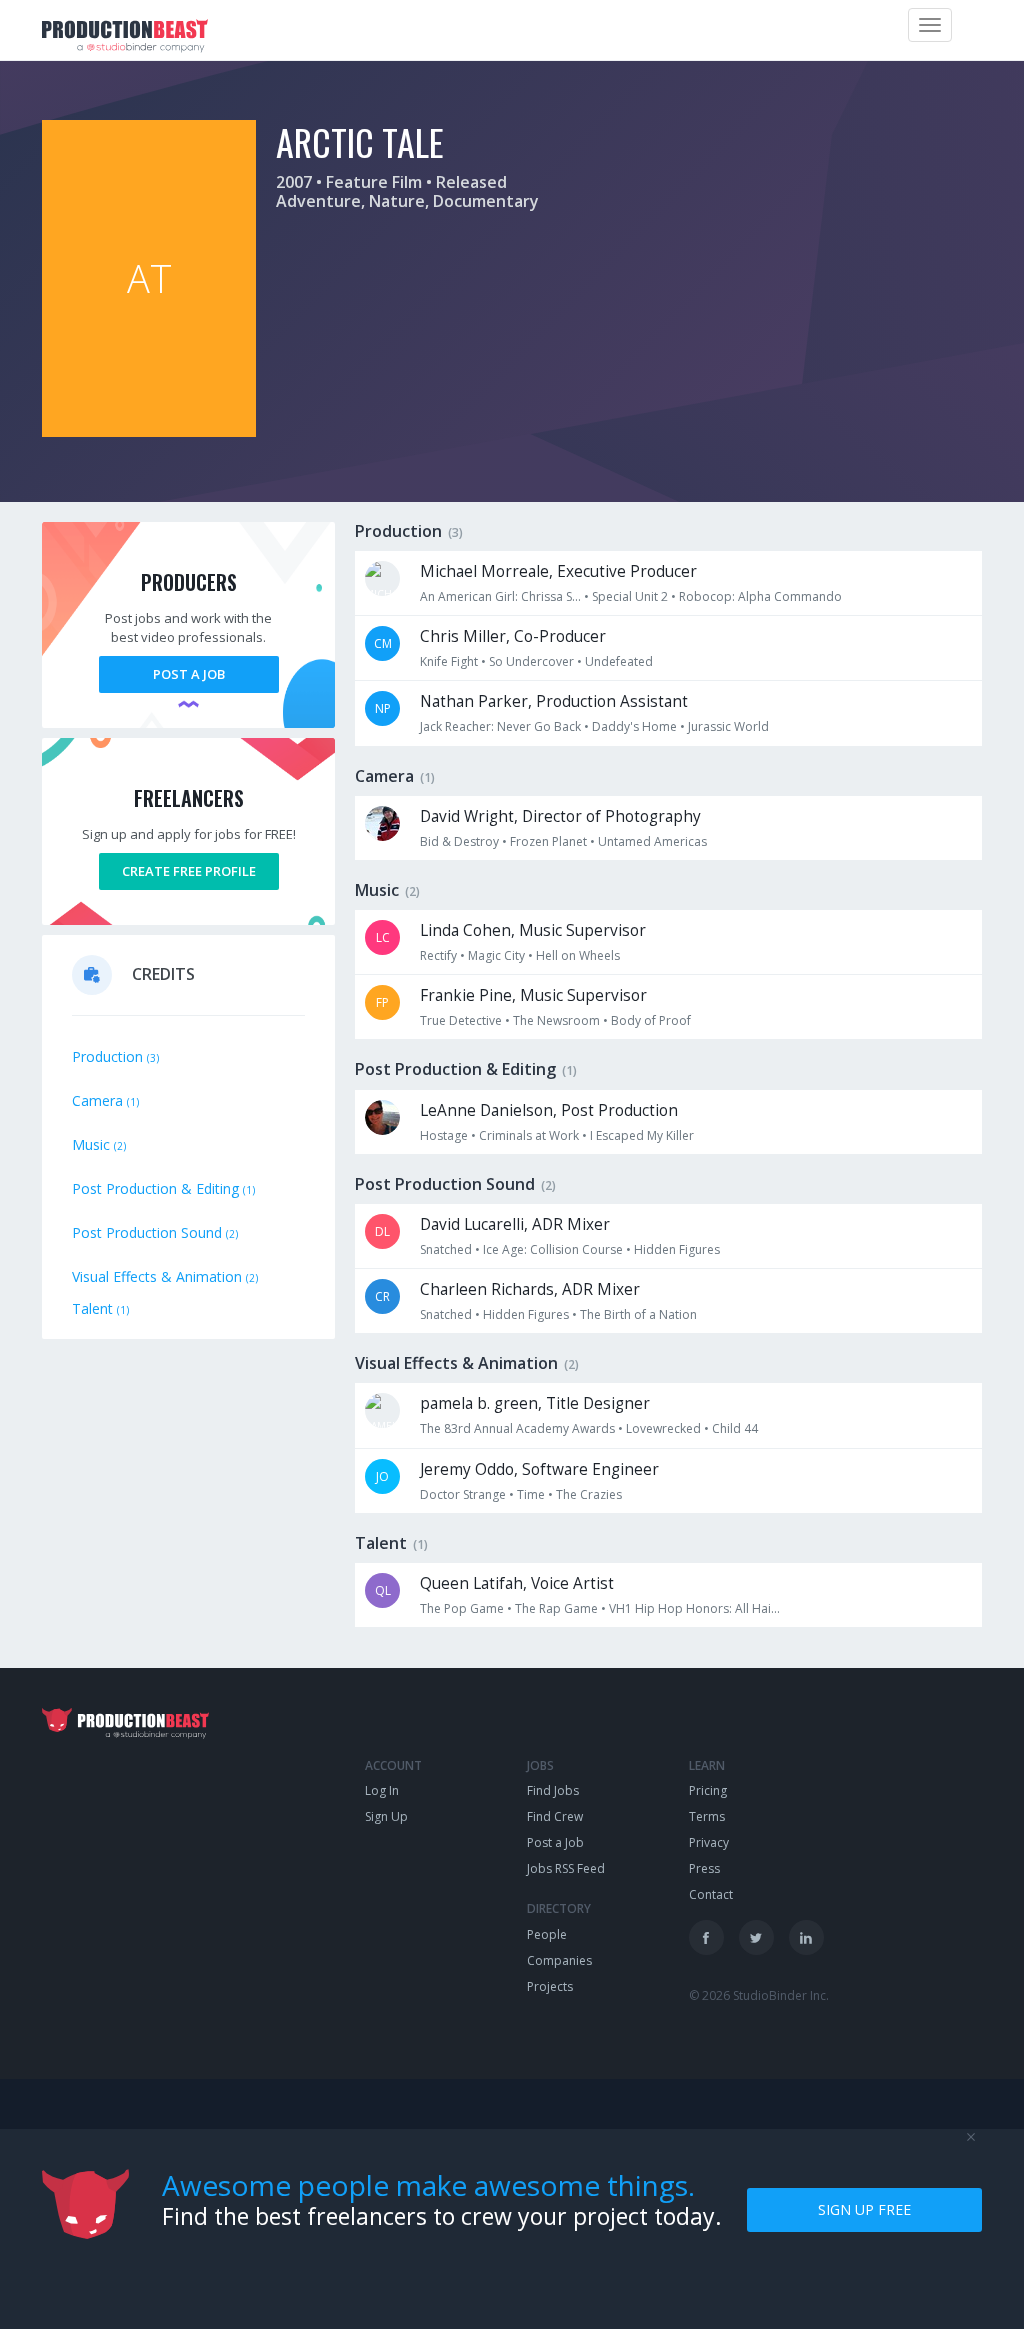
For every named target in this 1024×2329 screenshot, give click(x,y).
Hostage (444, 1135)
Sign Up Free (864, 2209)
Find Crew (555, 1816)
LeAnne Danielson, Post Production (549, 1110)
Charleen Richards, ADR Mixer (530, 1289)
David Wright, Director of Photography (560, 816)
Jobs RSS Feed (566, 1868)
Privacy (709, 1842)
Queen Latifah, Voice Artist (517, 1583)
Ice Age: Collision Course (553, 1249)
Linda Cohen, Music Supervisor (533, 930)
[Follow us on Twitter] (756, 1937)
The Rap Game (556, 1608)
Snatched (446, 1249)
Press (704, 1868)
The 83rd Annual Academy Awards (517, 1428)
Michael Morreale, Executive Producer (558, 571)
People (547, 1934)
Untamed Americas (652, 841)
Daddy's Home (634, 726)
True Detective (461, 1020)
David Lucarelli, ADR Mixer (515, 1224)
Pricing (708, 1790)
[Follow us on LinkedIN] (806, 1937)
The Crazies (589, 1494)
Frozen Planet (548, 841)
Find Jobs (553, 1790)
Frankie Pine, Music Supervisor (533, 995)
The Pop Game (462, 1608)
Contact (711, 1894)
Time (531, 1494)
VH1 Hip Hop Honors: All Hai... (694, 1608)
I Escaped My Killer (642, 1135)
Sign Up (386, 1816)
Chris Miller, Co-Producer (513, 636)
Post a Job (189, 674)
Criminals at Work (529, 1135)
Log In (382, 1790)
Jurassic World (728, 726)
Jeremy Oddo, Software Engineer (539, 1469)
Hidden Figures (677, 1249)
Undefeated (619, 661)
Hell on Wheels (578, 955)
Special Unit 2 (630, 596)
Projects (550, 1986)
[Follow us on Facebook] (706, 1937)
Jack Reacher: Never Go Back (500, 726)
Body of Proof (651, 1020)
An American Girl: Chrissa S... (500, 596)
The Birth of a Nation (638, 1314)
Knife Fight (449, 661)
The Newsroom (556, 1020)
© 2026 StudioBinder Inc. (759, 1995)
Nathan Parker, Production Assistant (554, 701)
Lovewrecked (663, 1428)
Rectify (438, 955)
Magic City (496, 955)
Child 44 (735, 1428)
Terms (707, 1816)
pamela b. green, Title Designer (535, 1403)
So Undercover (531, 661)
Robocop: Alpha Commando (760, 596)
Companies (559, 1960)
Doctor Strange (463, 1494)
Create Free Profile (189, 871)
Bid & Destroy (459, 841)
